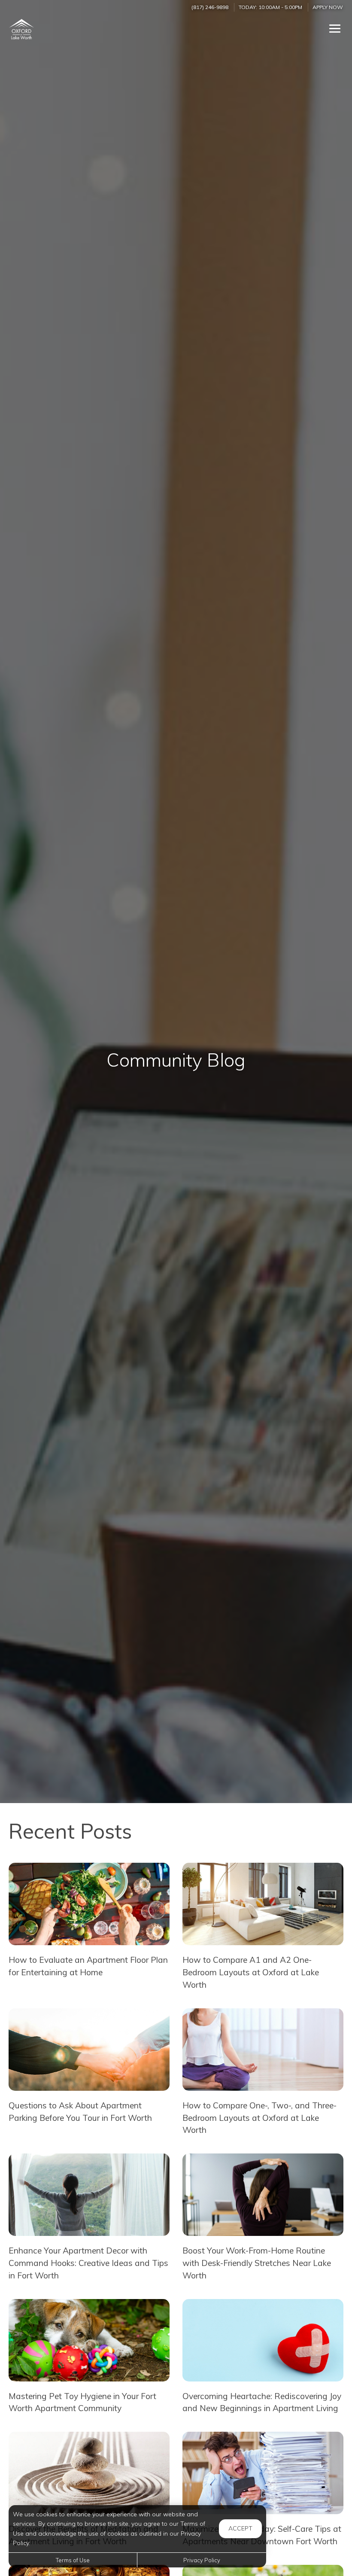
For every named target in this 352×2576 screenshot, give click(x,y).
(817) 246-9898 (210, 7)
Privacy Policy (202, 2560)
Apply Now (328, 7)
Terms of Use (73, 2560)
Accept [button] (240, 2528)
